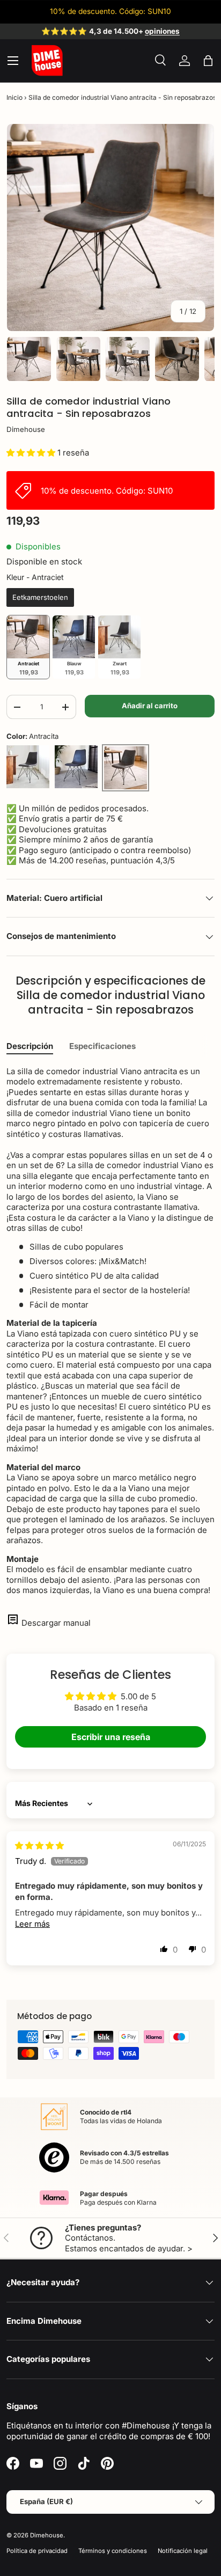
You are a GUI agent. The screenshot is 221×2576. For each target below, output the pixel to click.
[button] (208, 61)
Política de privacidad (37, 2551)
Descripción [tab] (30, 1046)
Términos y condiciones (113, 2551)
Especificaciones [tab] (102, 1046)
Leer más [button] (32, 1924)
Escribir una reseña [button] (111, 1737)
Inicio (14, 97)
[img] (39, 1845)
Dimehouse (26, 429)
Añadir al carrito (150, 706)
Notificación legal (183, 2551)
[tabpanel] (110, 1331)
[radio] (40, 598)
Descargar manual (56, 1623)
